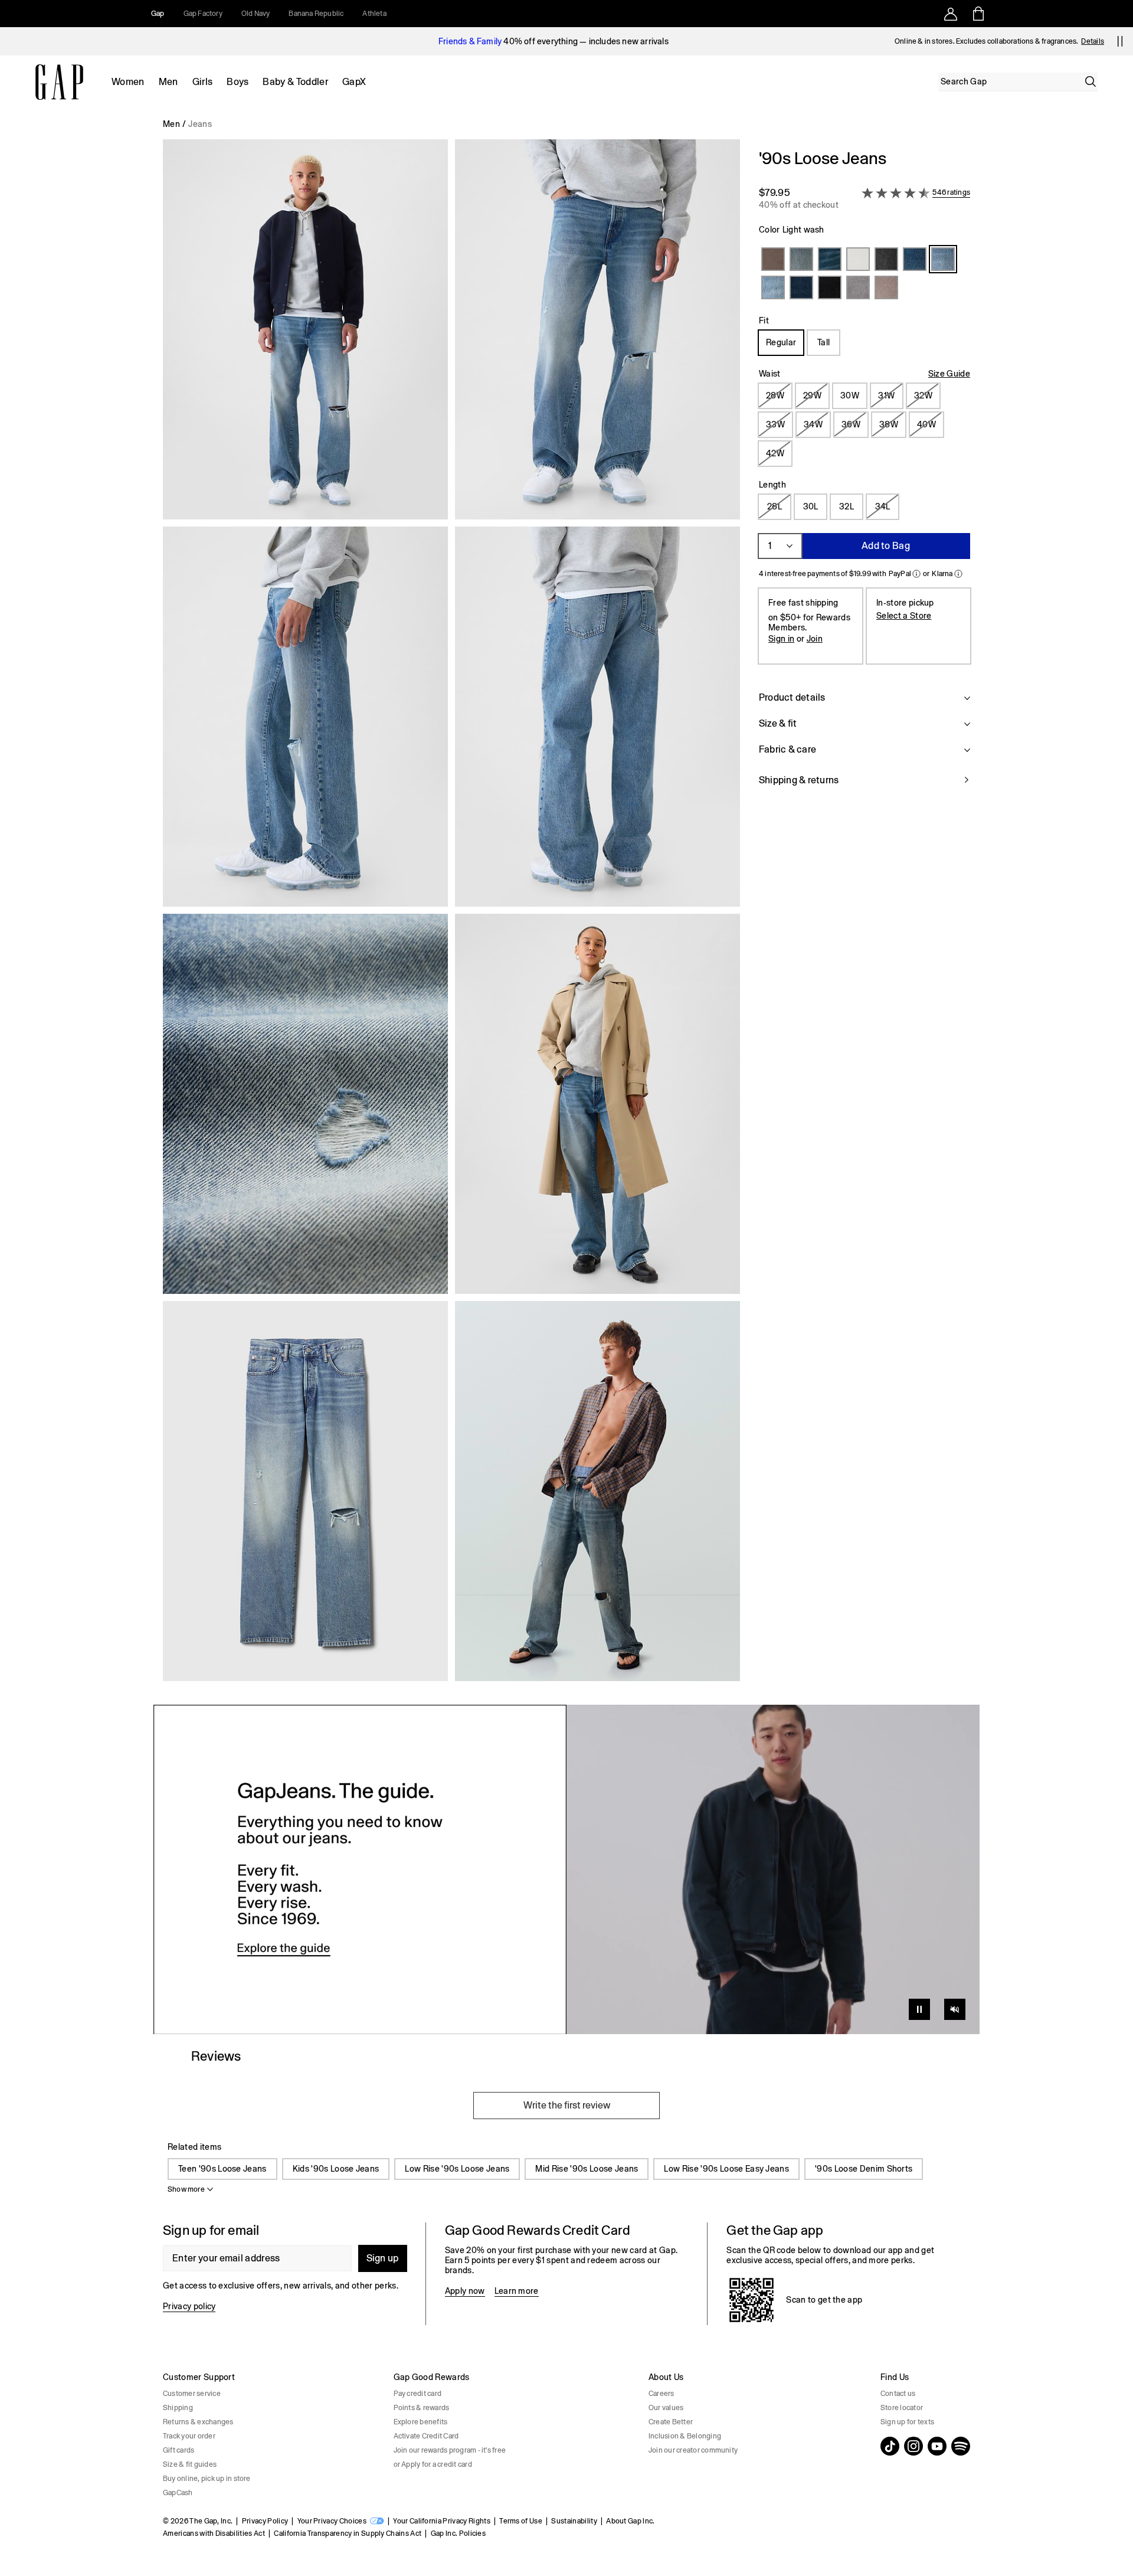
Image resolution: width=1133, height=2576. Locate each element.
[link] (566, 1869)
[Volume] (955, 2009)
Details (1093, 41)
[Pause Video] (919, 2009)
